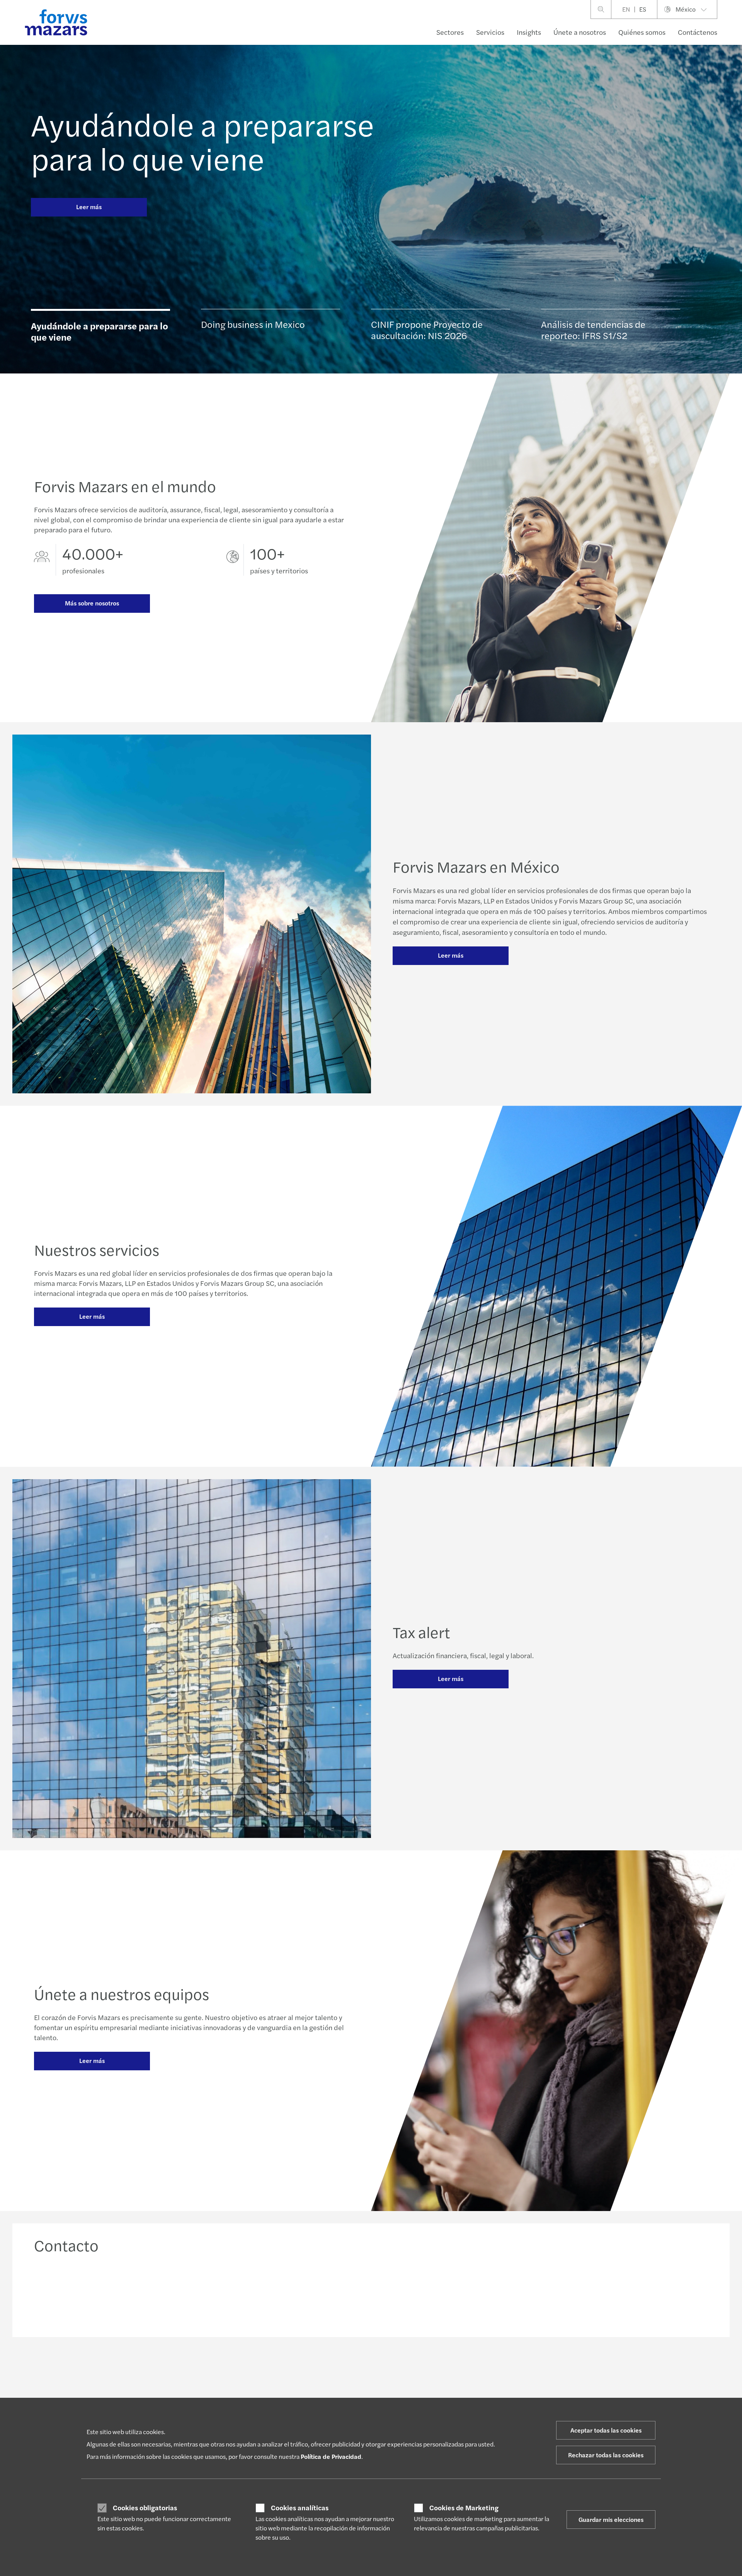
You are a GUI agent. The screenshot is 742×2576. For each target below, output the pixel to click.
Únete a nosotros (580, 32)
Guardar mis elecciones (611, 2519)
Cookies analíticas (300, 2508)
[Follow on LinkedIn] (361, 2371)
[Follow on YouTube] (435, 2371)
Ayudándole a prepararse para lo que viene (203, 141)
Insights (529, 32)
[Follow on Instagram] (398, 2371)
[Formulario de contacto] (628, 2293)
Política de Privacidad (331, 2456)
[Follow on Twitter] (379, 2371)
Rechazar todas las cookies (606, 2455)
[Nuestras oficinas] (457, 2293)
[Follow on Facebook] (416, 2371)
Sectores (450, 32)
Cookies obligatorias (145, 2508)
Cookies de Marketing (464, 2508)
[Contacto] (114, 2293)
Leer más (89, 207)
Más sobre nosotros (92, 603)
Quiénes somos (642, 32)
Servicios (490, 32)
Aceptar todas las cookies (606, 2430)
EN (626, 9)
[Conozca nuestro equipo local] (286, 2293)
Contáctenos (698, 32)
